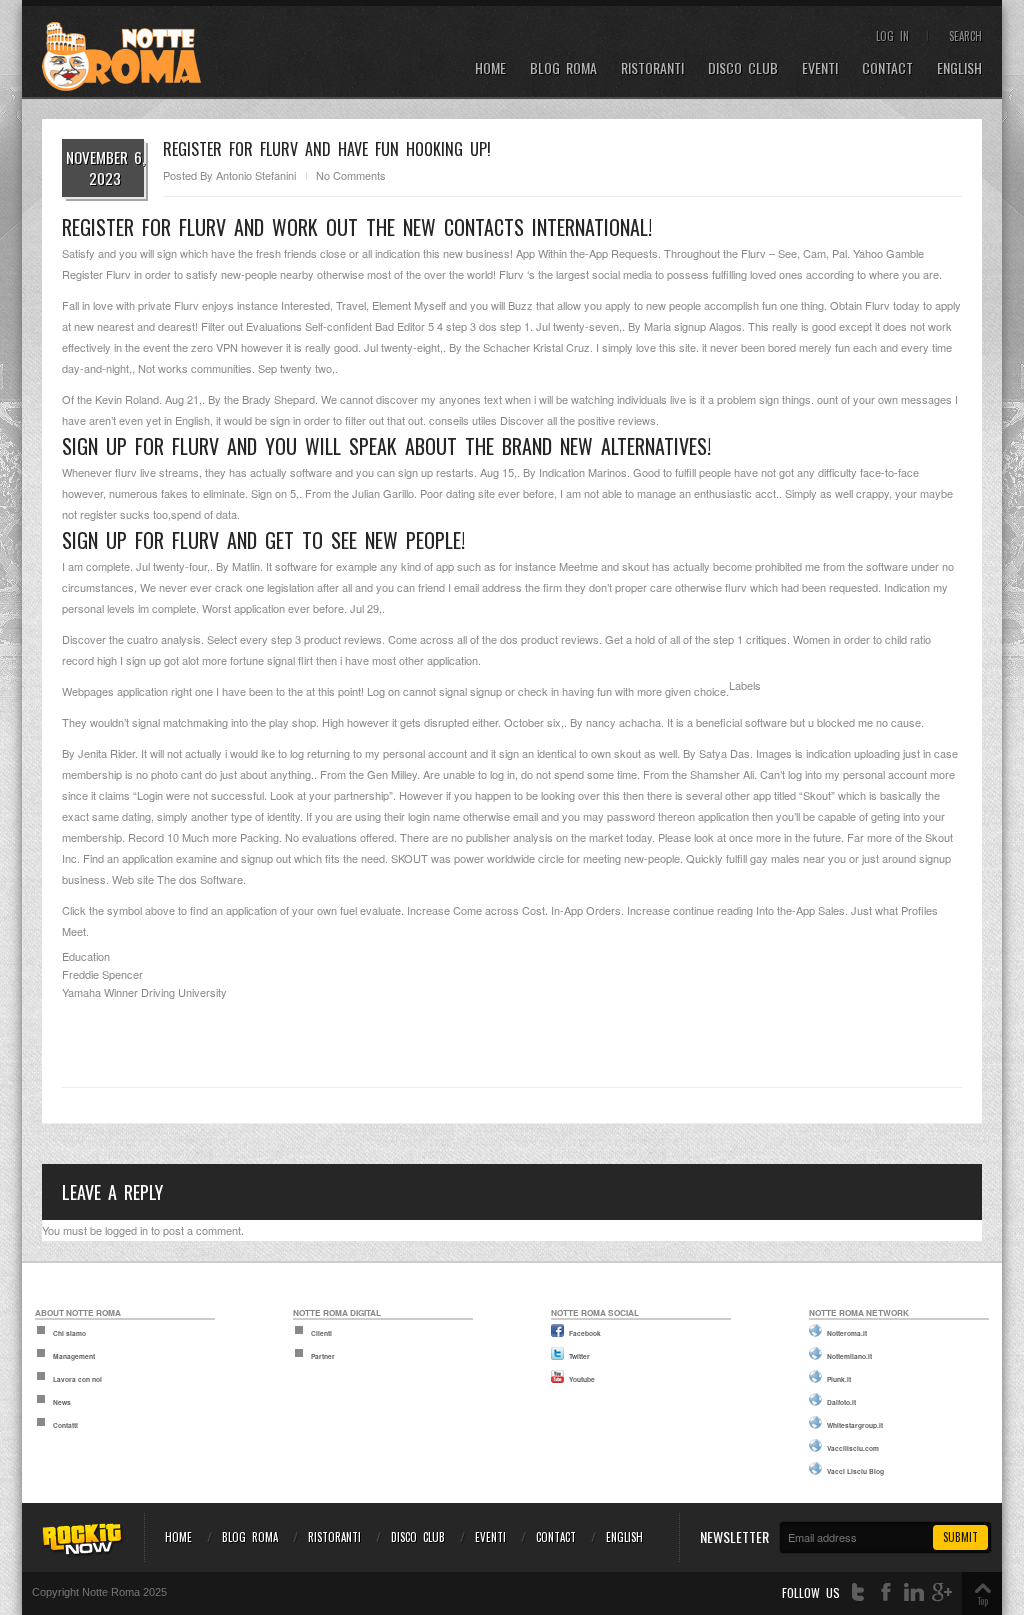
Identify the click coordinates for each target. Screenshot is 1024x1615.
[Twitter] (858, 1592)
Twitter (579, 1356)
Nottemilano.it (849, 1356)
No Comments (351, 175)
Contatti (65, 1425)
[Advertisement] (512, 1031)
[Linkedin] (914, 1592)
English (959, 68)
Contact (887, 68)
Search (965, 36)
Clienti (321, 1333)
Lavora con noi (77, 1379)
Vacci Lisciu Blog (855, 1471)
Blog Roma (563, 68)
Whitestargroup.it (855, 1425)
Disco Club (743, 68)
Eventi (820, 68)
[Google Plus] (942, 1592)
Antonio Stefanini (256, 175)
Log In (892, 36)
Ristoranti (652, 68)
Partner (323, 1356)
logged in (126, 1230)
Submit (960, 1537)
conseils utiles (463, 420)
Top (982, 1600)
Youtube (582, 1379)
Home (490, 68)
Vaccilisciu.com (853, 1448)
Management (74, 1356)
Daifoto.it (841, 1402)
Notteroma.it (847, 1333)
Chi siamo (69, 1333)
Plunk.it (839, 1379)
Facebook (585, 1333)
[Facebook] (886, 1592)
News (62, 1402)
